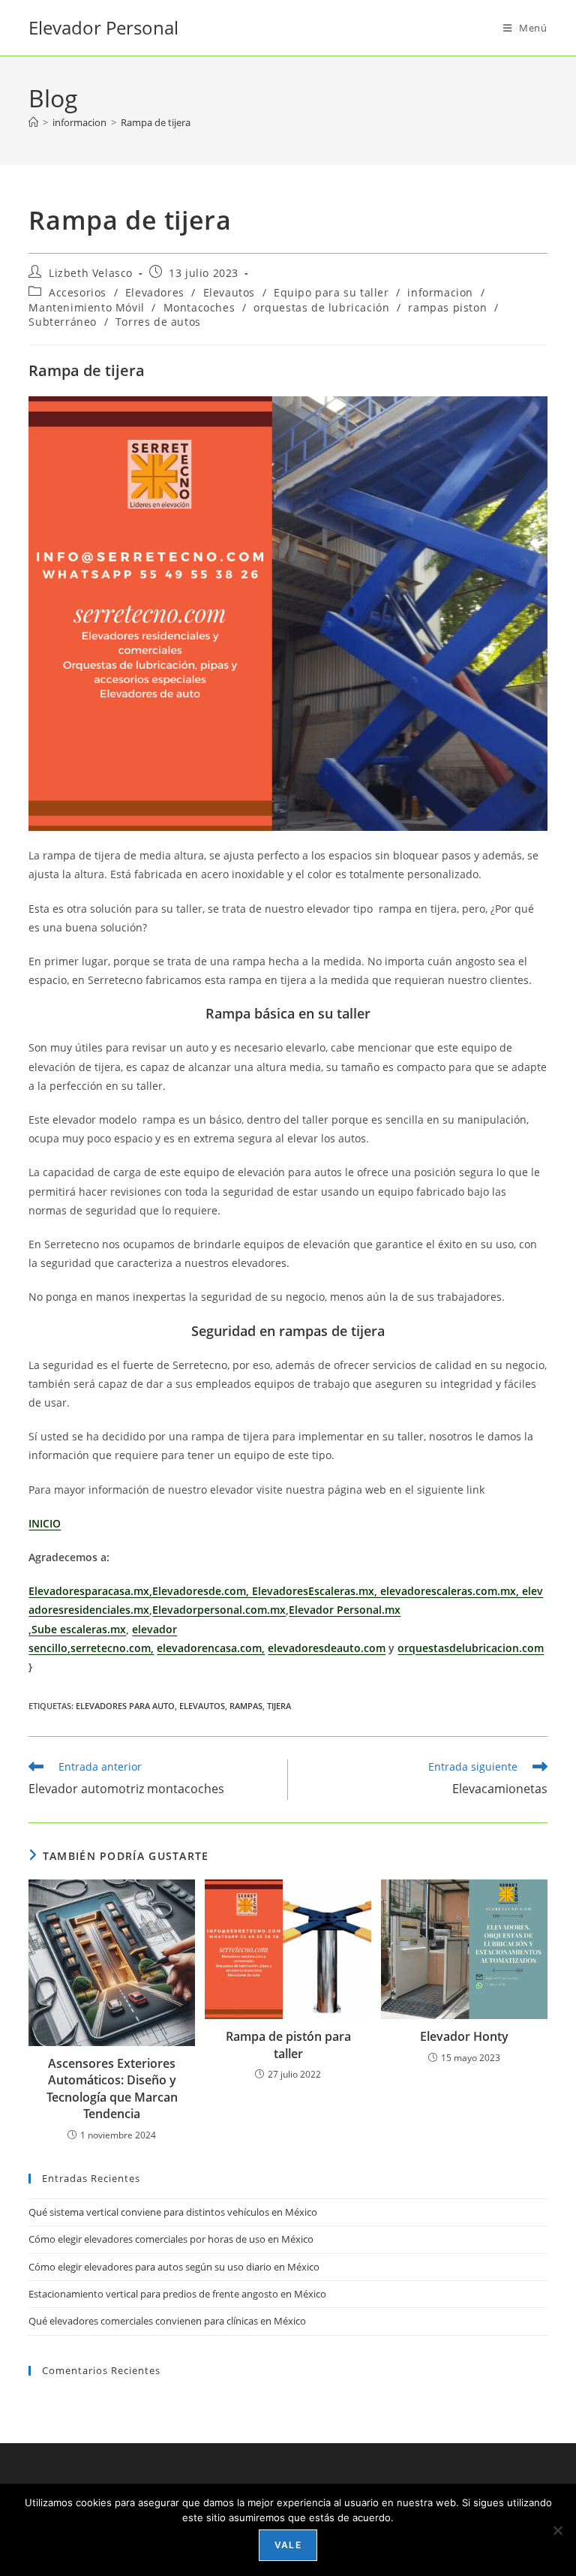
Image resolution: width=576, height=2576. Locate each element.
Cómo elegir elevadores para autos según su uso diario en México (174, 2267)
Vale (288, 2545)
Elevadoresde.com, (202, 1591)
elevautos (202, 1706)
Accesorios (78, 292)
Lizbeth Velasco (91, 273)
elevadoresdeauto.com (327, 1648)
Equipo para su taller (331, 292)
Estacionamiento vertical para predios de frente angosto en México (177, 2294)
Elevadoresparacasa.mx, (90, 1591)
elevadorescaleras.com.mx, (451, 1591)
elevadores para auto (125, 1706)
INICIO (45, 1523)
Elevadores (155, 292)
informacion (440, 292)
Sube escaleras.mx (79, 1629)
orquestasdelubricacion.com (471, 1648)
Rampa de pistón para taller (288, 2045)
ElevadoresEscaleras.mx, (316, 1591)
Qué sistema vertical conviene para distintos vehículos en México (173, 2212)
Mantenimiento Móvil (86, 307)
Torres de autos (158, 322)
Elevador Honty (464, 2036)
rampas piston (447, 307)
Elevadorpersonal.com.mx (219, 1610)
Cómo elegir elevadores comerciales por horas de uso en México (171, 2239)
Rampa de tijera (156, 122)
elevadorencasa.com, (211, 1648)
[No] (557, 2530)
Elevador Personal (103, 27)
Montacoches (199, 307)
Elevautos (229, 292)
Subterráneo (63, 322)
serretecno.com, (112, 1648)
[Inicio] (33, 122)
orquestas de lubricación (321, 307)
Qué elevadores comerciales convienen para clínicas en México (167, 2321)
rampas (246, 1706)
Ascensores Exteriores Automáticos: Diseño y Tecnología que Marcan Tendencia (112, 2088)
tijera (279, 1706)
